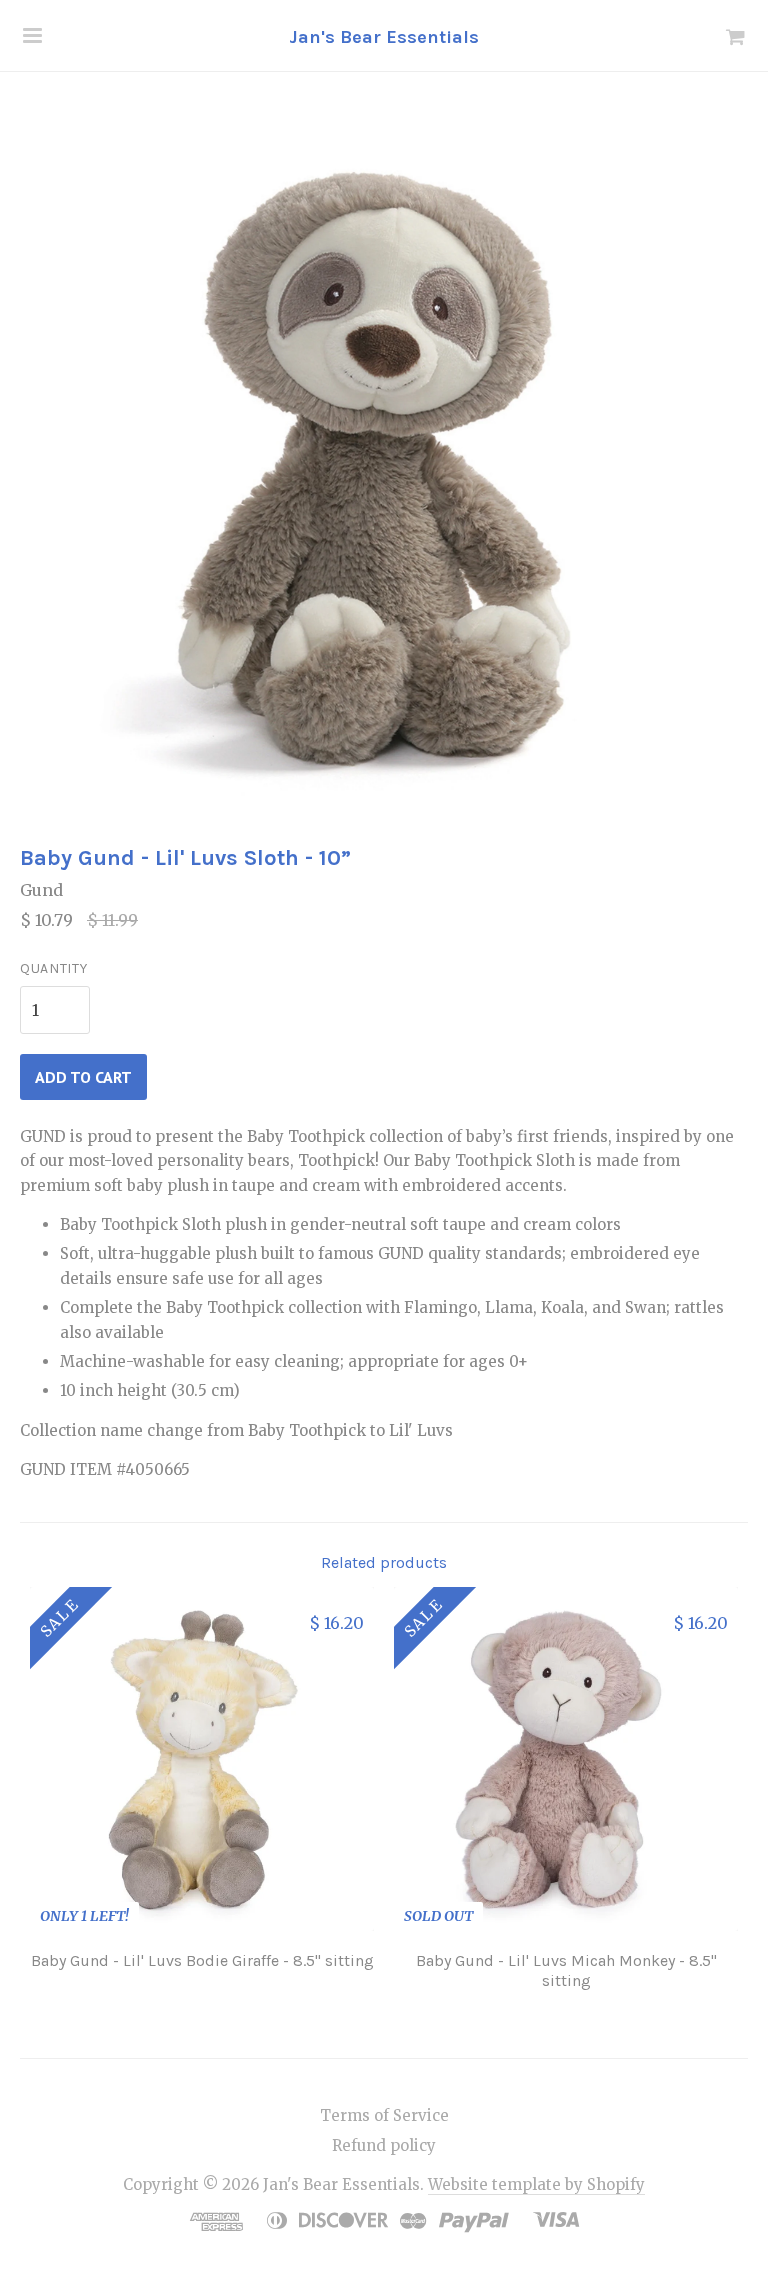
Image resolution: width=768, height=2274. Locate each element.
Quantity (54, 968)
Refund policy (384, 2145)
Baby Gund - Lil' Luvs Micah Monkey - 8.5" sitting (566, 1970)
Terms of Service (384, 2115)
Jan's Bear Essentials (384, 37)
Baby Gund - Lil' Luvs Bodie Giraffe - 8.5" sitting (202, 1960)
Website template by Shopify (536, 2184)
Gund (41, 890)
